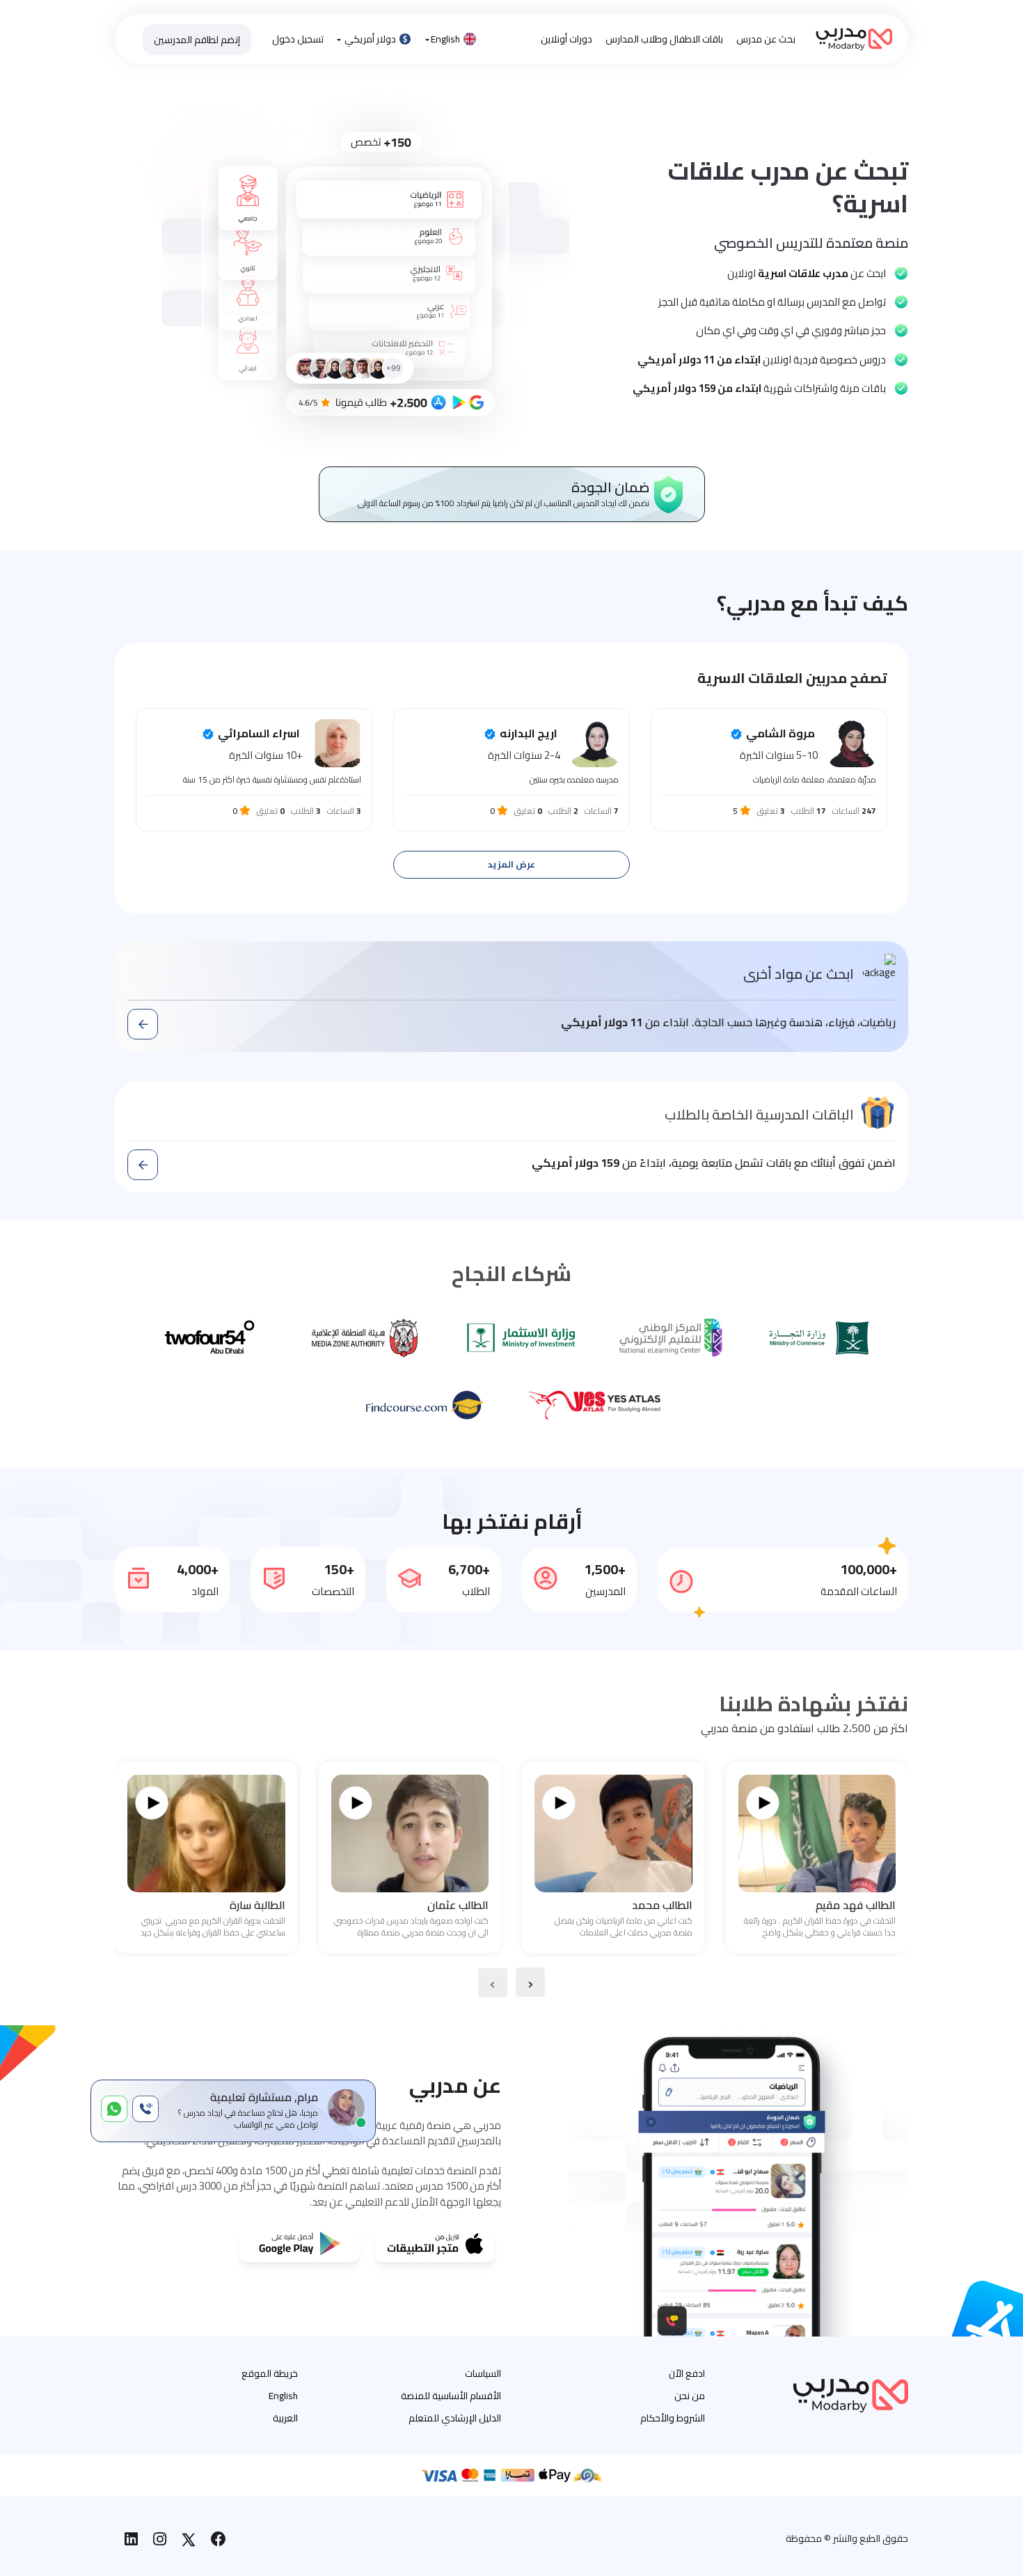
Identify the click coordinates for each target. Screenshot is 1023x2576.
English (445, 39)
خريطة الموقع (270, 2373)
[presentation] (530, 1982)
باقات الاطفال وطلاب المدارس (664, 39)
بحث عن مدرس (766, 39)
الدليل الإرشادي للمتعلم (455, 2418)
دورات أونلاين (566, 39)
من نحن (690, 2396)
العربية (285, 2418)
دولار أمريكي (370, 39)
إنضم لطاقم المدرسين (197, 40)
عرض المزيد (511, 864)
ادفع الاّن (687, 2373)
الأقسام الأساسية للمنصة (451, 2396)
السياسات (483, 2373)
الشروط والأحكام (673, 2418)
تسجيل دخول (298, 39)
